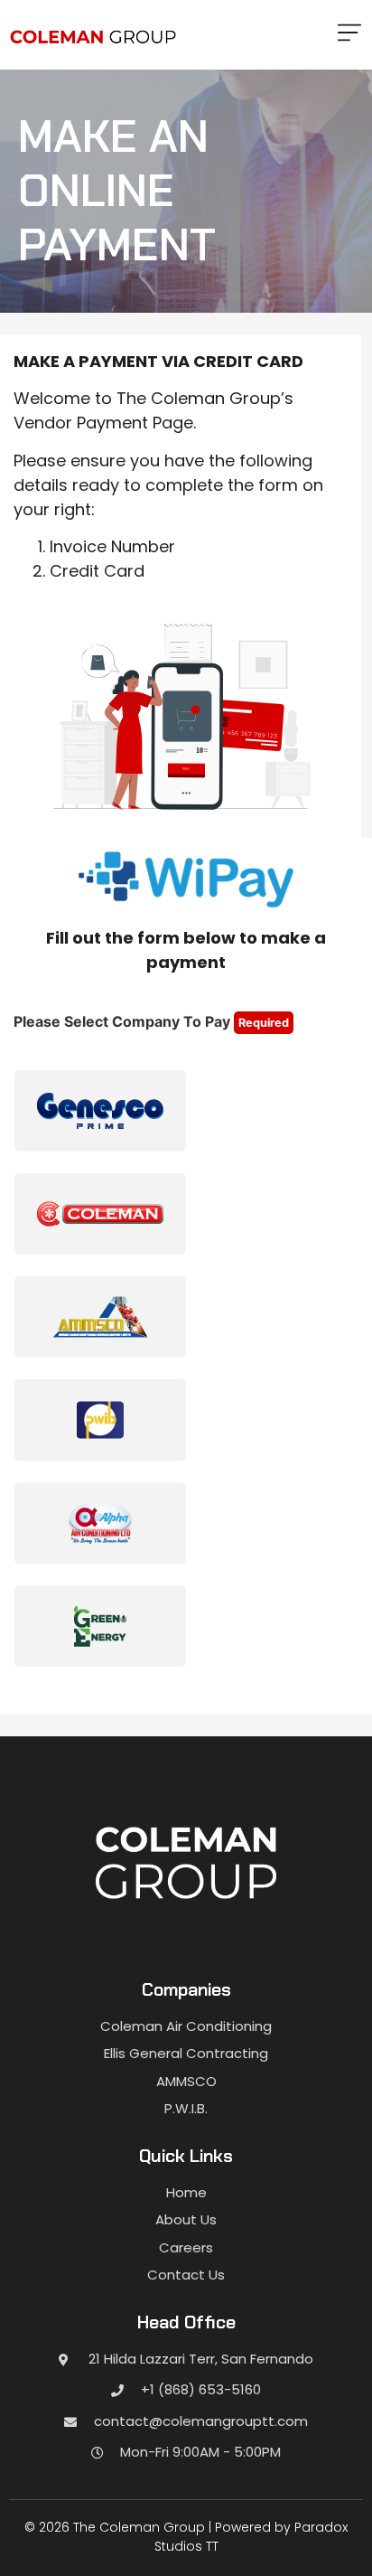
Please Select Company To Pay (151, 1021)
